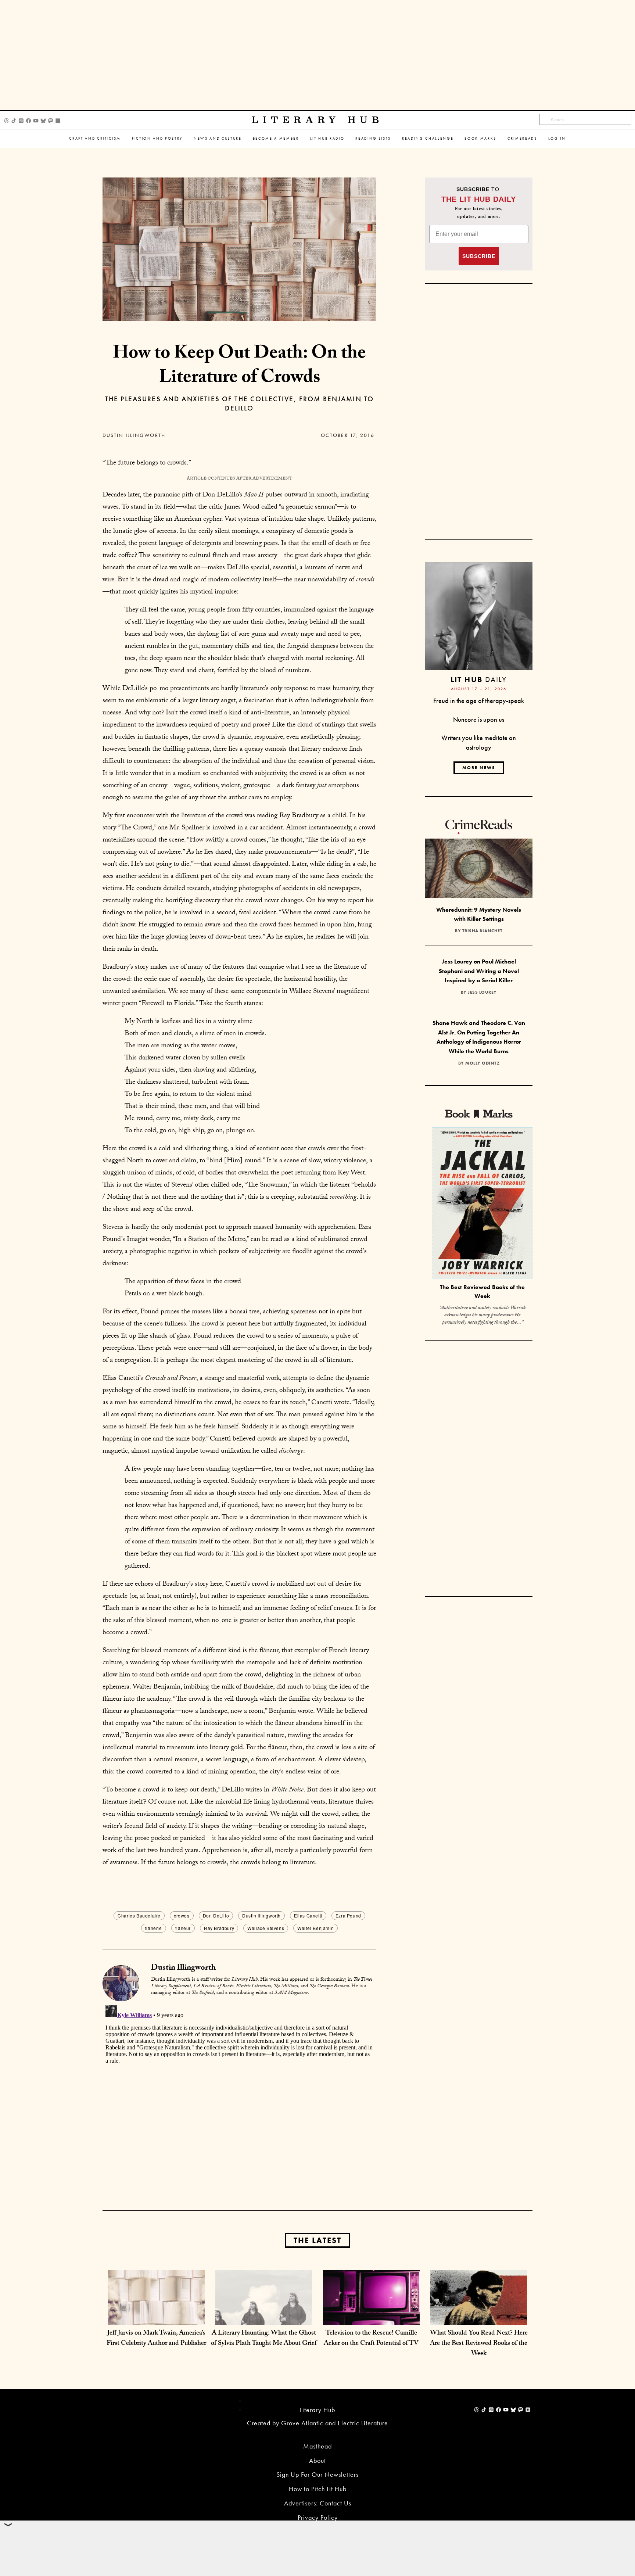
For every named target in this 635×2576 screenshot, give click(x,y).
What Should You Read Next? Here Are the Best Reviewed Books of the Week (479, 2344)
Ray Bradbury (219, 1928)
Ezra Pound (348, 1915)
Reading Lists (373, 138)
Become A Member (276, 138)
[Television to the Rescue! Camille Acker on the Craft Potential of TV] (371, 2317)
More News (479, 768)
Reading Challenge (428, 138)
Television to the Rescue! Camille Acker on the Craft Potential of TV (371, 2339)
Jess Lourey (482, 992)
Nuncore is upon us (479, 719)
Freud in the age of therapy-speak (479, 701)
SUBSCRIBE (479, 256)
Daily (479, 679)
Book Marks (480, 138)
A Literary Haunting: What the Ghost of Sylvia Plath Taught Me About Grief (264, 2339)
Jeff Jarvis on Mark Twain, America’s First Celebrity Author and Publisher (156, 2339)
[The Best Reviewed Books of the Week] (482, 1204)
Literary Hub (318, 120)
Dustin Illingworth (134, 435)
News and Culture (218, 138)
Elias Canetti (308, 1915)
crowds (182, 1915)
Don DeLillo (216, 1915)
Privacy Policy (318, 2517)
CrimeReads (522, 138)
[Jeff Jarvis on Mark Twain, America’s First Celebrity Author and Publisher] (156, 2317)
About (317, 2460)
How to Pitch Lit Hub (318, 2489)
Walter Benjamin (315, 1928)
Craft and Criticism (95, 138)
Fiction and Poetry (157, 138)
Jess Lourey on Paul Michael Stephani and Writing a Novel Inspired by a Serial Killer (479, 971)
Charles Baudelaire (139, 1915)
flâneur (183, 1928)
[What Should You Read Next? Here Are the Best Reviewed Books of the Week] (479, 2317)
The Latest (317, 2240)
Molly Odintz (482, 1063)
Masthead (317, 2446)
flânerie (154, 1928)
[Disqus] (239, 2094)
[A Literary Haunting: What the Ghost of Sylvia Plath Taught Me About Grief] (264, 2317)
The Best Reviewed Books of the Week (482, 1292)
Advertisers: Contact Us (318, 2503)
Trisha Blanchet (482, 931)
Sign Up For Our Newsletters (317, 2474)
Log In (557, 138)
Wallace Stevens (266, 1928)
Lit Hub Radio (327, 138)
